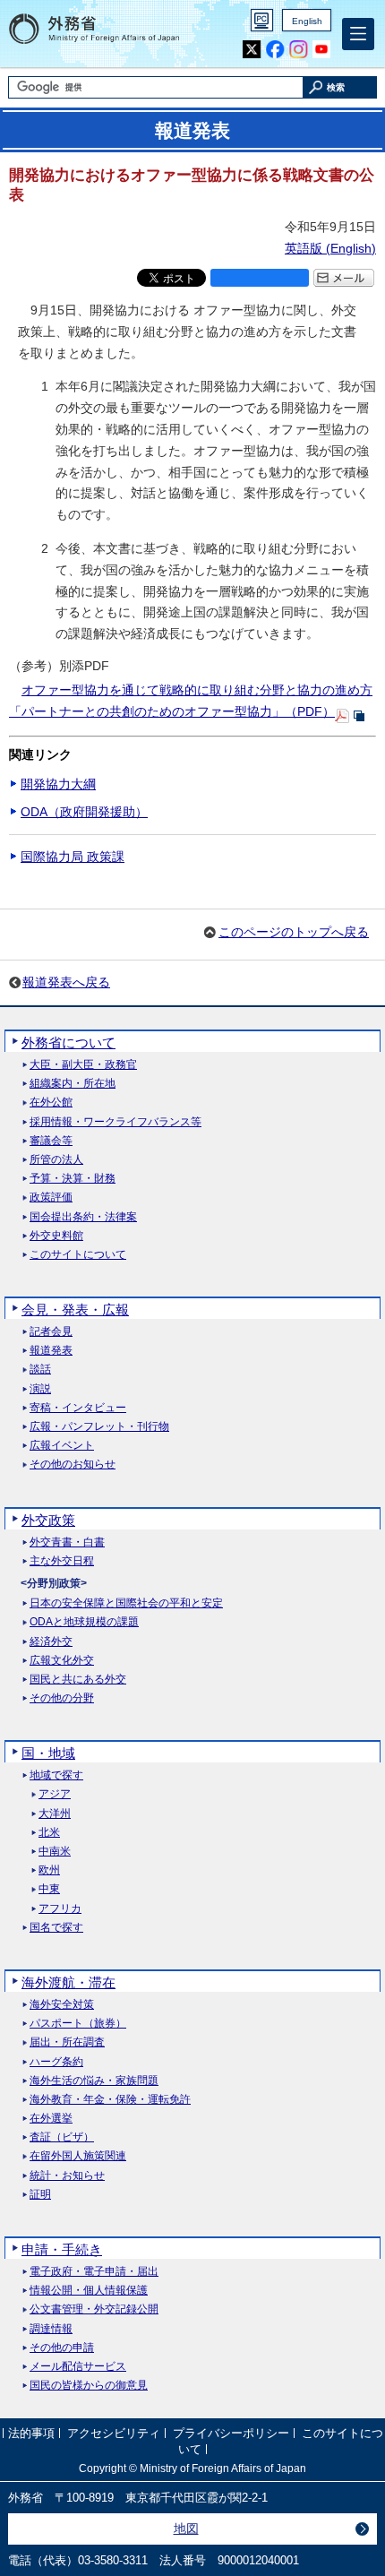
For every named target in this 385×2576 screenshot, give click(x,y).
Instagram (299, 50)
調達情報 (51, 2329)
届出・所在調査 (67, 2042)
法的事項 (31, 2433)
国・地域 (48, 1753)
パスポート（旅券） (78, 2024)
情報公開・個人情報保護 (89, 2291)
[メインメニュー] (358, 34)
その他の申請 (62, 2348)
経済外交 (51, 1642)
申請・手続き (62, 2249)
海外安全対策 (62, 2005)
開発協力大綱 (58, 784)
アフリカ (60, 1909)
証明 (40, 2195)
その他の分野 (62, 1698)
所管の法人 (56, 1160)
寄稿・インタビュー (78, 1408)
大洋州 (55, 1814)
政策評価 (51, 1198)
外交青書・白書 (67, 1542)
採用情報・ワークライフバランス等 (115, 1122)
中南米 (55, 1852)
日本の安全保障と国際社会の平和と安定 (126, 1603)
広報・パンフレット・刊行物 (99, 1427)
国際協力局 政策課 (73, 857)
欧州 (49, 1870)
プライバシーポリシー (231, 2433)
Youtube (322, 50)
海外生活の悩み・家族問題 (94, 2081)
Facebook (275, 50)
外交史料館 (56, 1236)
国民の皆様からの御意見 (89, 2386)
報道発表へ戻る (66, 982)
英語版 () (330, 248)
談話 (40, 1370)
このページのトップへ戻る (294, 932)
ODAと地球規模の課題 (84, 1622)
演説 (40, 1389)
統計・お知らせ (67, 2176)
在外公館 (51, 1103)
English (307, 21)
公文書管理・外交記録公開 (94, 2309)
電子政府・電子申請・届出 (94, 2272)
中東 (49, 1889)
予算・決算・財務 (73, 1179)
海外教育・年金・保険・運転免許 (110, 2100)
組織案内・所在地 (73, 1084)
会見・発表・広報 (75, 1310)
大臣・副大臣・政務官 (83, 1065)
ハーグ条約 (56, 2062)
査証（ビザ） (62, 2137)
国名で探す (56, 1928)
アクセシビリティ (114, 2433)
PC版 (262, 20)
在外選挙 (51, 2119)
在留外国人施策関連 (78, 2156)
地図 (186, 2529)
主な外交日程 (62, 1561)
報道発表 (51, 1351)
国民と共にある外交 (78, 1680)
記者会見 (51, 1332)
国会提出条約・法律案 (83, 1217)
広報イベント (62, 1446)
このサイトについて (78, 1255)
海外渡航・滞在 (68, 1982)
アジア (55, 1794)
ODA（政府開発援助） (84, 812)
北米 (49, 1833)
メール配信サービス (78, 2367)
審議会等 (51, 1141)
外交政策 (48, 1520)
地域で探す (56, 1775)
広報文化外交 (62, 1661)
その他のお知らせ (73, 1465)
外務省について (68, 1042)
